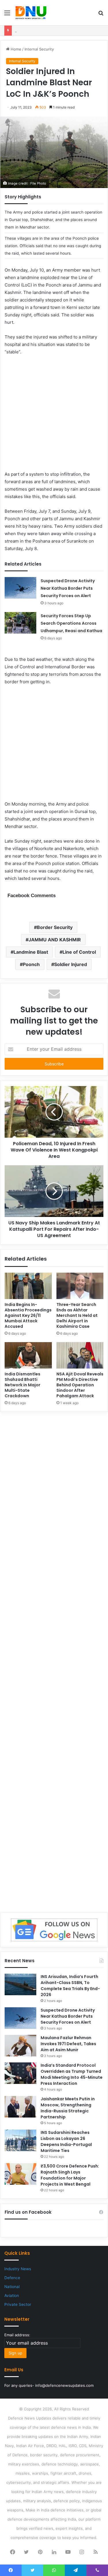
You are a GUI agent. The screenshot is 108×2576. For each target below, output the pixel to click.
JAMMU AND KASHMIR (55, 940)
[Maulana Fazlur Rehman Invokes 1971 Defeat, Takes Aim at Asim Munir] (20, 2046)
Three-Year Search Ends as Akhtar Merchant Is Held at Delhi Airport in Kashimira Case (77, 1315)
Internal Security (39, 49)
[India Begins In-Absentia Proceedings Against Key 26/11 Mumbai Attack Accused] (28, 1286)
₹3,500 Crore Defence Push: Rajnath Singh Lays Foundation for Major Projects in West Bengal (70, 2175)
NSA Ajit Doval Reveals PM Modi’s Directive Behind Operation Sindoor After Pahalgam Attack (80, 1385)
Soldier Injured (71, 964)
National (12, 2287)
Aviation (12, 2296)
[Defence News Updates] (31, 13)
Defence (12, 2278)
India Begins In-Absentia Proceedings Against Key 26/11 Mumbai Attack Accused (28, 1315)
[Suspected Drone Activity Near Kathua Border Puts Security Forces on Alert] (20, 588)
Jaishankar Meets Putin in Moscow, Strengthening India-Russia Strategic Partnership (68, 2108)
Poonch (31, 964)
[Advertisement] (54, 417)
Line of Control (79, 952)
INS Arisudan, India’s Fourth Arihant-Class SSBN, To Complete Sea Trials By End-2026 (70, 1986)
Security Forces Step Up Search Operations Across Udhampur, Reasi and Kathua (71, 623)
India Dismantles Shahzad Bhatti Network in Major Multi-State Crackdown (22, 1385)
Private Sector (18, 2304)
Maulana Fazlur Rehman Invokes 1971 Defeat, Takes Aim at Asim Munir (68, 2044)
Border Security (55, 927)
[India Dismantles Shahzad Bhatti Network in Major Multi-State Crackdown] (28, 1355)
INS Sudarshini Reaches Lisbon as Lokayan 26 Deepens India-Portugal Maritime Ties (66, 2141)
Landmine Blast (31, 952)
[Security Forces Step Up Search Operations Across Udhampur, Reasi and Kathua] (20, 623)
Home (15, 49)
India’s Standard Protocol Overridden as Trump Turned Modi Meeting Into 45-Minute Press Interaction (72, 2074)
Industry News (18, 2269)
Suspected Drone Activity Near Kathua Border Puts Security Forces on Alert (68, 588)
